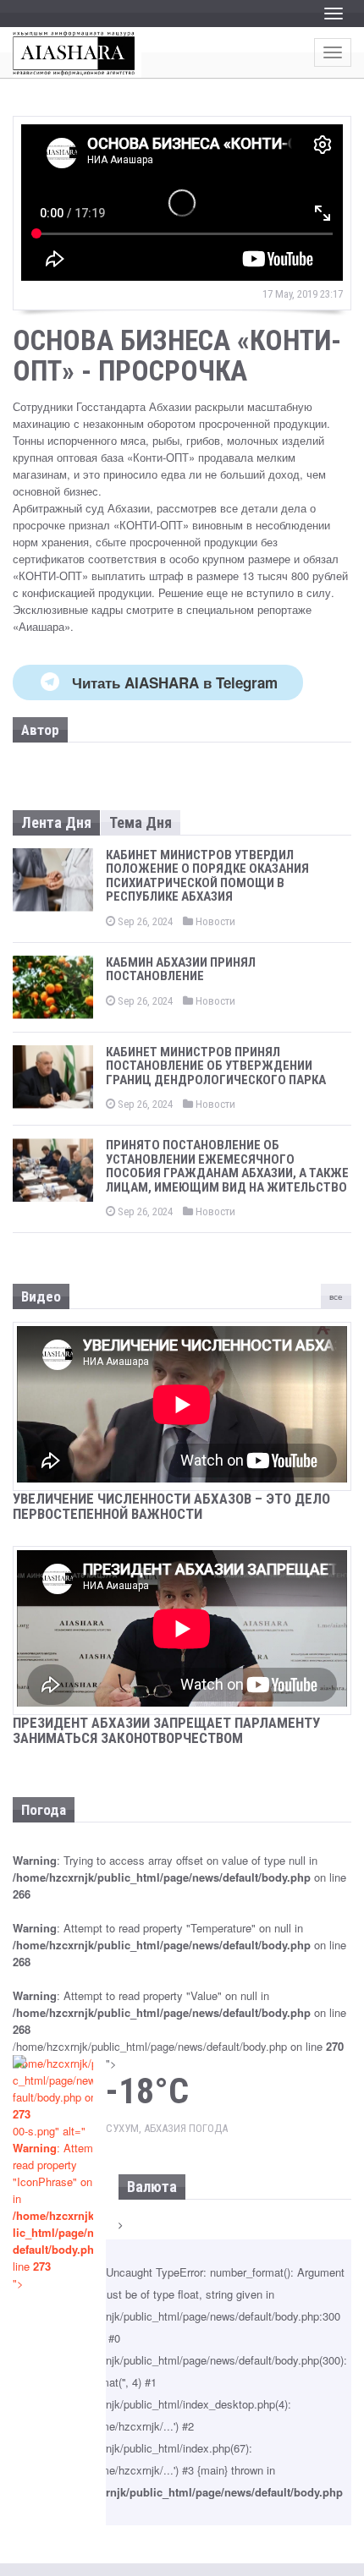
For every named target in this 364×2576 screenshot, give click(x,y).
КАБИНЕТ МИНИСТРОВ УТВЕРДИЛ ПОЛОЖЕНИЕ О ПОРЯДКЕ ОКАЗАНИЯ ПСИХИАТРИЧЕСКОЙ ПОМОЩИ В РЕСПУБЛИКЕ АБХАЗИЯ (207, 876)
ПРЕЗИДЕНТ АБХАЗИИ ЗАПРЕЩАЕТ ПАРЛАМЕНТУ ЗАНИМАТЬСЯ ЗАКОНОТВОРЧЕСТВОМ (166, 1731)
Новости (214, 921)
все (336, 1296)
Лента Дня (56, 822)
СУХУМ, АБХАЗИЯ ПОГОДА (167, 2128)
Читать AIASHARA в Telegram (175, 682)
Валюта (152, 2187)
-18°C (147, 2091)
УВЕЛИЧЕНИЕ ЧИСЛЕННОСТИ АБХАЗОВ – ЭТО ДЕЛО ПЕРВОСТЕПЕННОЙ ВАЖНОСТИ (171, 1507)
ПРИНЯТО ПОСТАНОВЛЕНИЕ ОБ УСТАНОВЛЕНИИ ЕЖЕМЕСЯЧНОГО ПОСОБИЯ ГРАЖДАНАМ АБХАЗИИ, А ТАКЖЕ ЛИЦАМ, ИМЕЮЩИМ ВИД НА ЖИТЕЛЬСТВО (227, 1166)
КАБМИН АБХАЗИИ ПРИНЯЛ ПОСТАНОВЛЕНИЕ (181, 970)
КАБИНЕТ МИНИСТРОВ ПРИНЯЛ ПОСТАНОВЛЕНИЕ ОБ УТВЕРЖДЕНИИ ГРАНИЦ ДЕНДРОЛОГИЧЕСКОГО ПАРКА (216, 1066)
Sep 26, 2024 (144, 921)
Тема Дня (141, 822)
